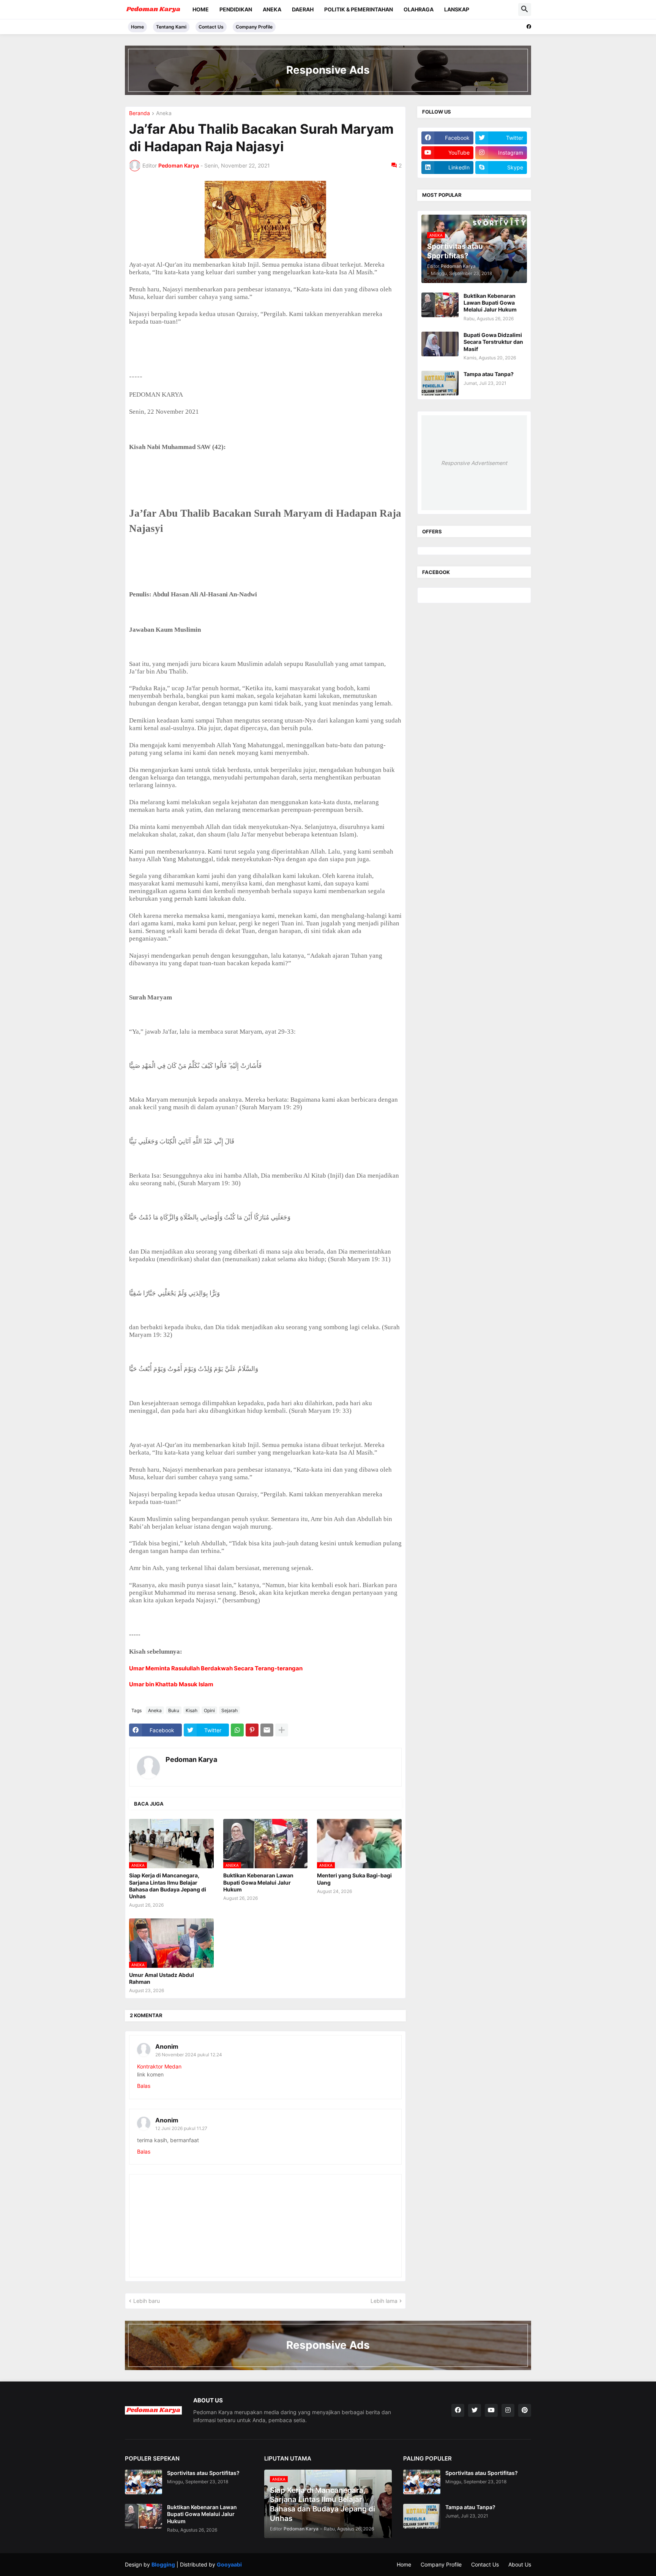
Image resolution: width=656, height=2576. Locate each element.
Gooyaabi (229, 2564)
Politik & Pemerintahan (359, 9)
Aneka (272, 9)
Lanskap (457, 9)
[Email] (267, 1730)
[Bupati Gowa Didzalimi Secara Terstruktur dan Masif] (440, 344)
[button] (525, 9)
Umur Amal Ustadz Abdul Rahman (162, 1978)
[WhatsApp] (237, 1730)
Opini (209, 1710)
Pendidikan (236, 9)
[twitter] (475, 2410)
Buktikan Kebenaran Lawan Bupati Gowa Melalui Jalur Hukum (258, 1882)
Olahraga (419, 9)
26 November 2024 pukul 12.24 (189, 2055)
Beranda (140, 113)
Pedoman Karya (191, 1759)
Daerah (303, 9)
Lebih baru (147, 2301)
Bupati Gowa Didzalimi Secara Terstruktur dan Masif (493, 342)
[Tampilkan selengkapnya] (282, 1730)
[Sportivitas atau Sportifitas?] (143, 2482)
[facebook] (529, 27)
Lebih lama (384, 2301)
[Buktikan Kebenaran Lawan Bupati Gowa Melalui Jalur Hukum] (440, 305)
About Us (520, 2564)
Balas (144, 2086)
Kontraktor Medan (159, 2066)
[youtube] (491, 2410)
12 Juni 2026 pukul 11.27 (181, 2128)
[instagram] (508, 2410)
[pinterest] (525, 2410)
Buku (174, 1710)
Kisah (192, 1710)
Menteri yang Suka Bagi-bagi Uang (354, 1879)
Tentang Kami (171, 27)
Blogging (163, 2564)
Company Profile (254, 27)
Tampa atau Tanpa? (489, 374)
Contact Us (211, 27)
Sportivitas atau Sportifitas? (203, 2473)
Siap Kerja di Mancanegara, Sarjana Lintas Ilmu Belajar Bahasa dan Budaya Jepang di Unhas (168, 1886)
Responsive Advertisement (474, 463)
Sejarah (229, 1710)
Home (201, 9)
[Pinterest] (252, 1730)
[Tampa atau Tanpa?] (440, 383)
